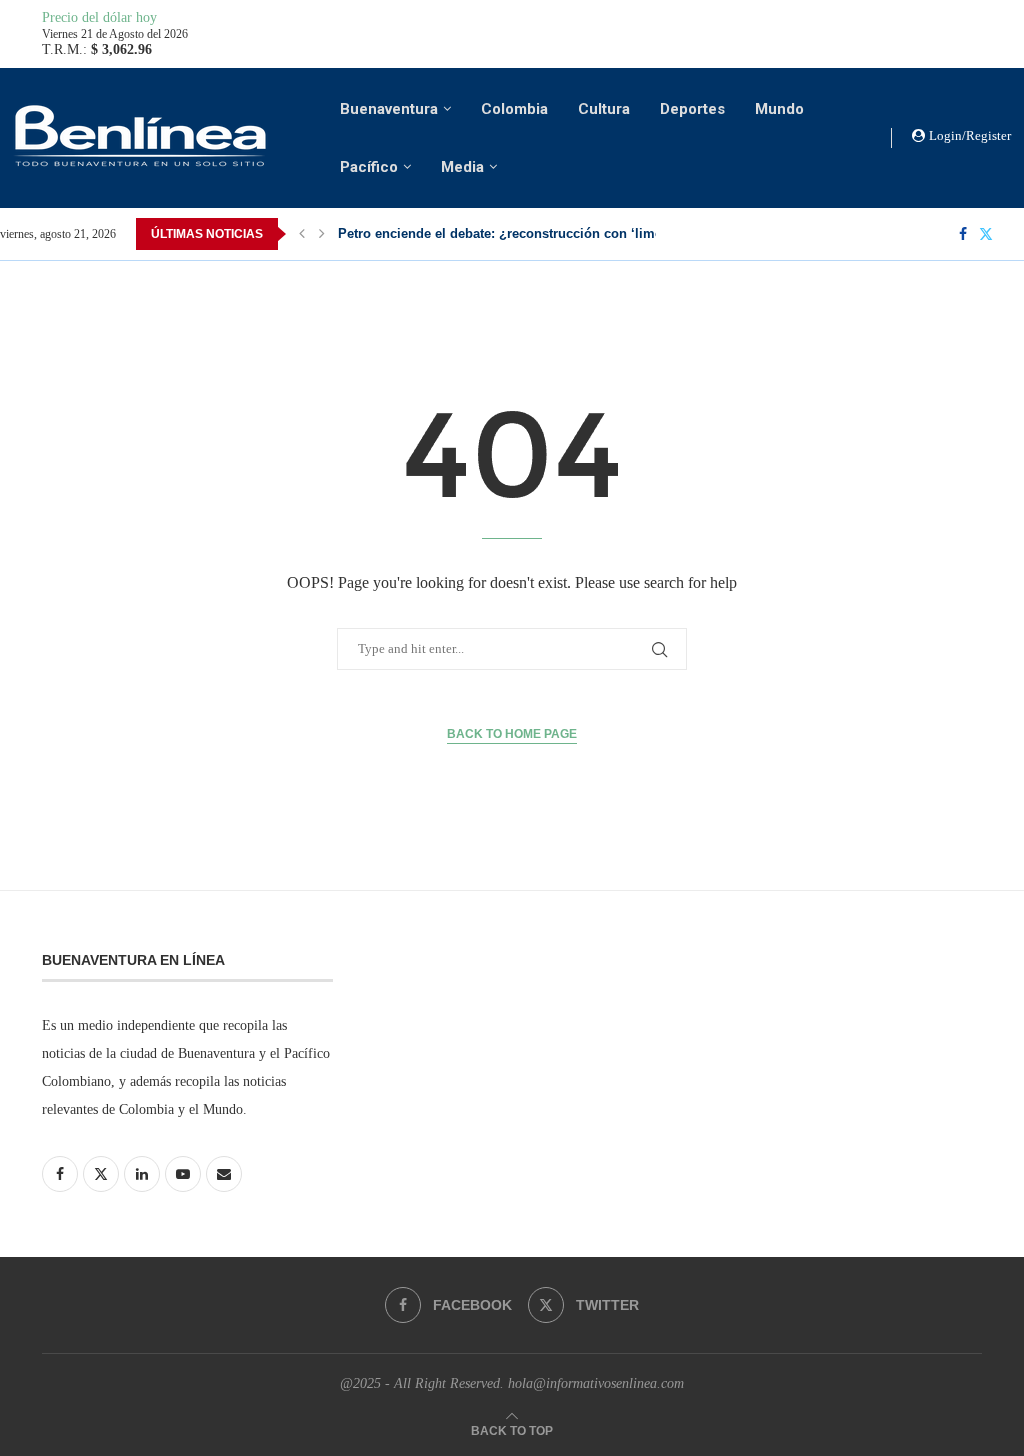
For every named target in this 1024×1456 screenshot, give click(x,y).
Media (462, 167)
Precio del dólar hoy (99, 17)
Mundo (779, 109)
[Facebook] (963, 234)
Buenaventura (389, 109)
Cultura (604, 109)
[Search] (1014, 234)
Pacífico (369, 167)
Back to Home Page (512, 734)
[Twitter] (986, 234)
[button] (302, 234)
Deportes (692, 109)
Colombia (514, 109)
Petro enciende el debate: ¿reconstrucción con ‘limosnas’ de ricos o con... (569, 233)
